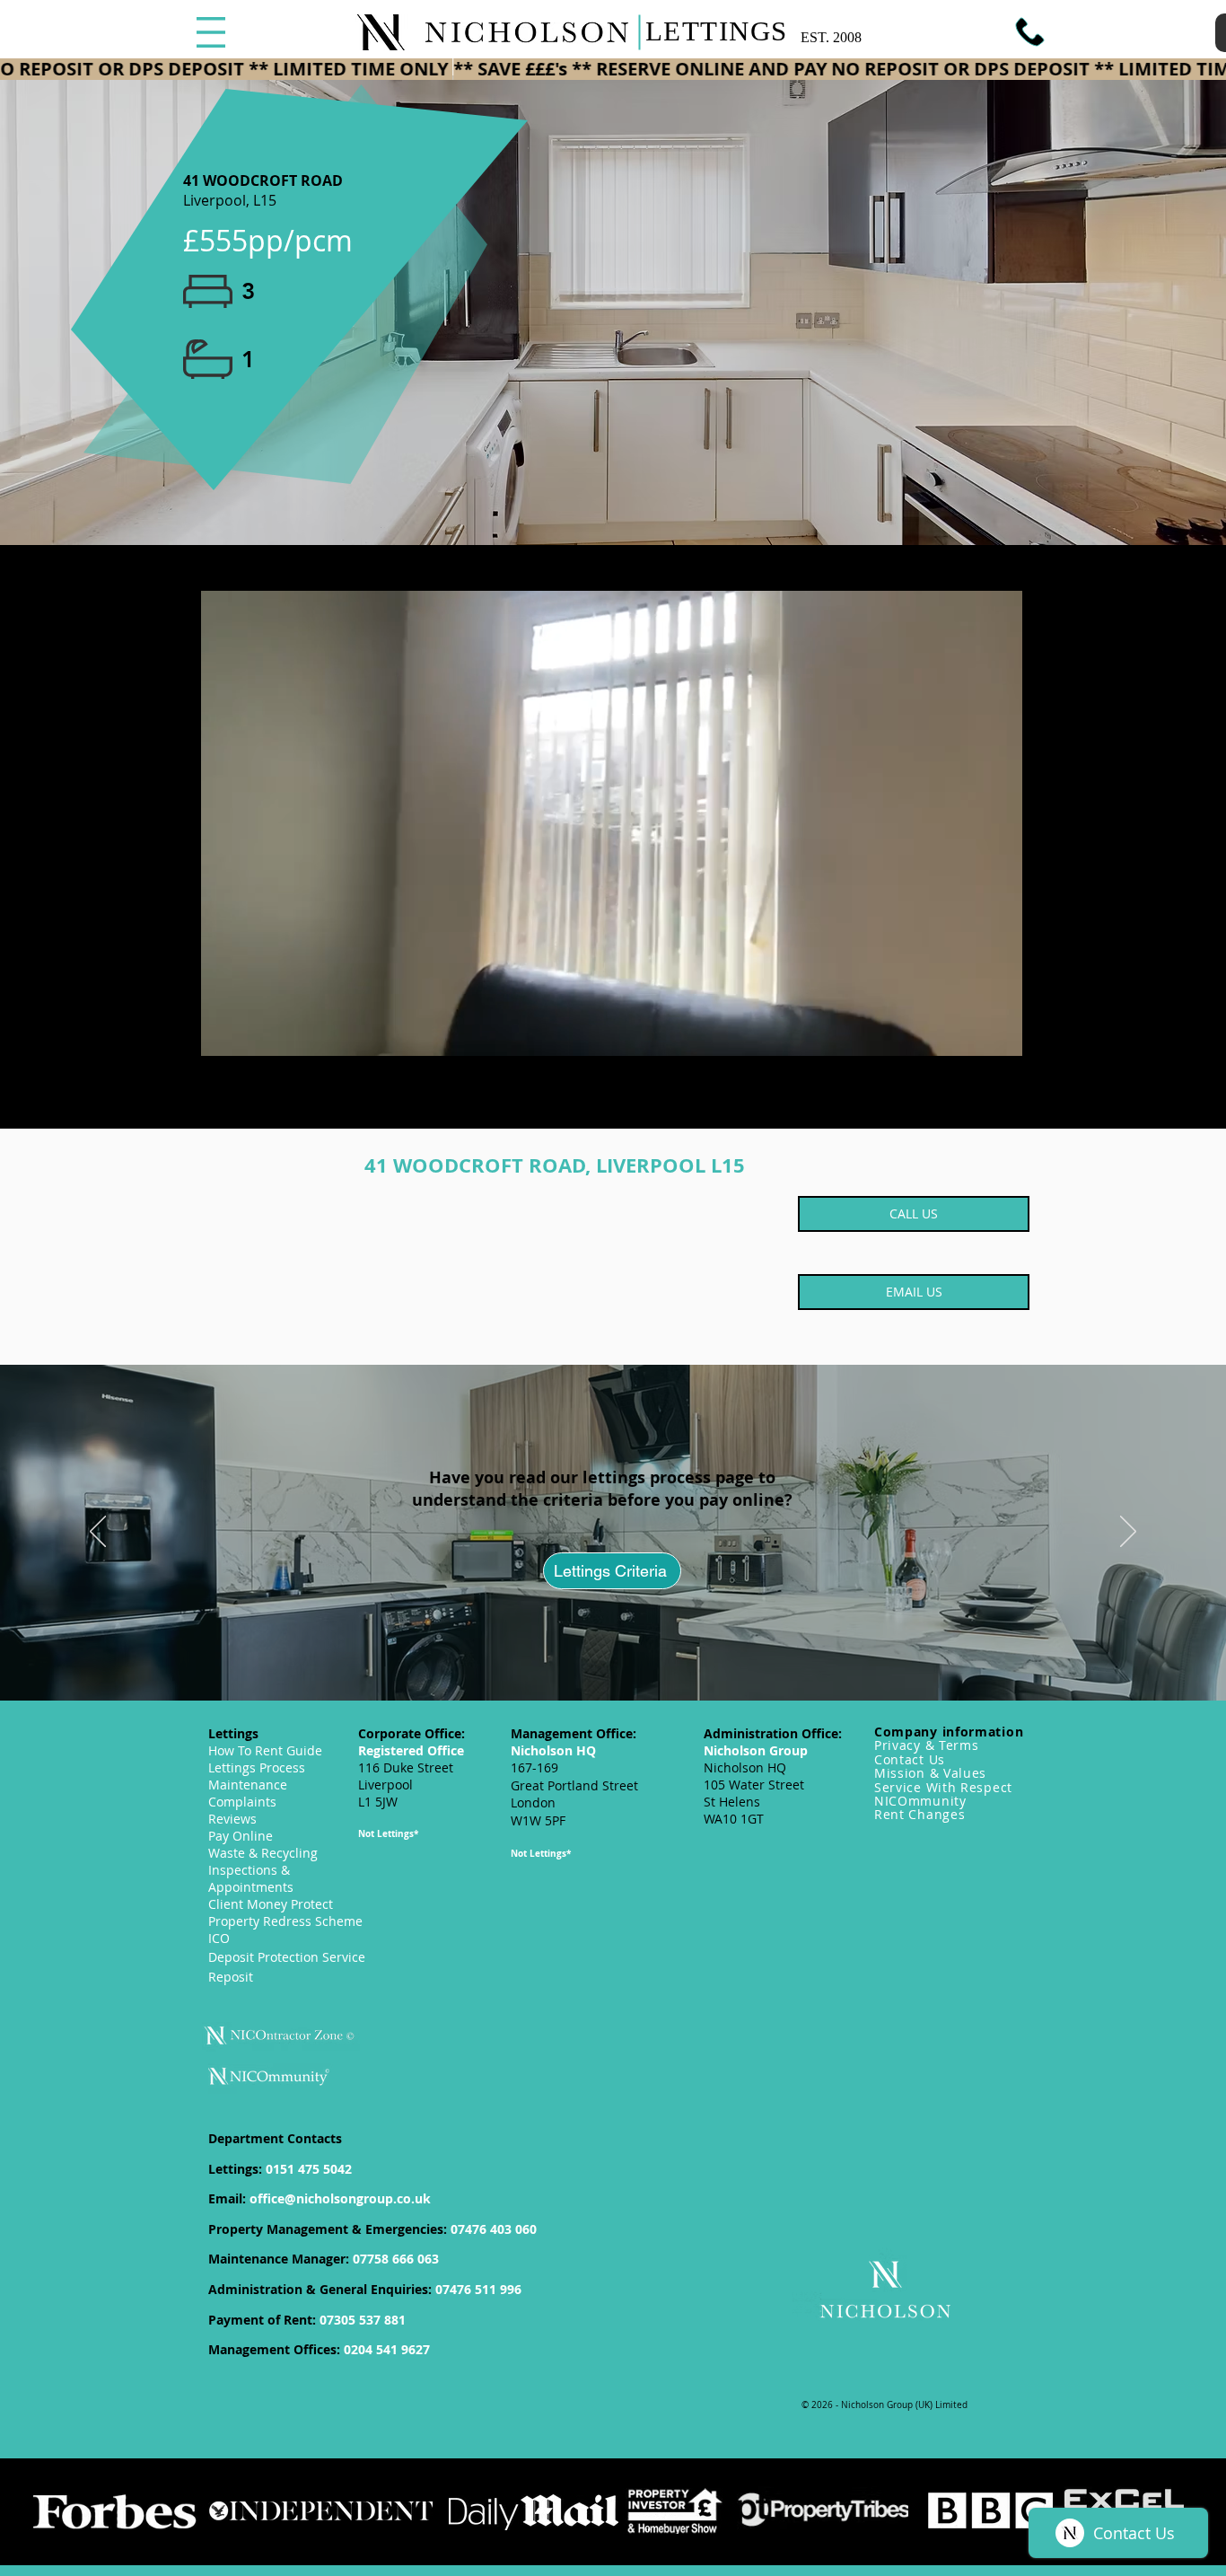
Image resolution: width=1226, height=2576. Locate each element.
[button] (211, 32)
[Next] (1128, 1533)
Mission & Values (930, 1773)
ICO (219, 1938)
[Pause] (222, 1032)
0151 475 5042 (309, 2169)
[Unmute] (252, 1032)
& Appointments (251, 1878)
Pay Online (241, 1836)
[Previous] (98, 1533)
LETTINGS (717, 31)
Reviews (232, 1819)
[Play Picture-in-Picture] (970, 1032)
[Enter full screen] (1001, 1032)
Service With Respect (943, 1787)
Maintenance (248, 1785)
